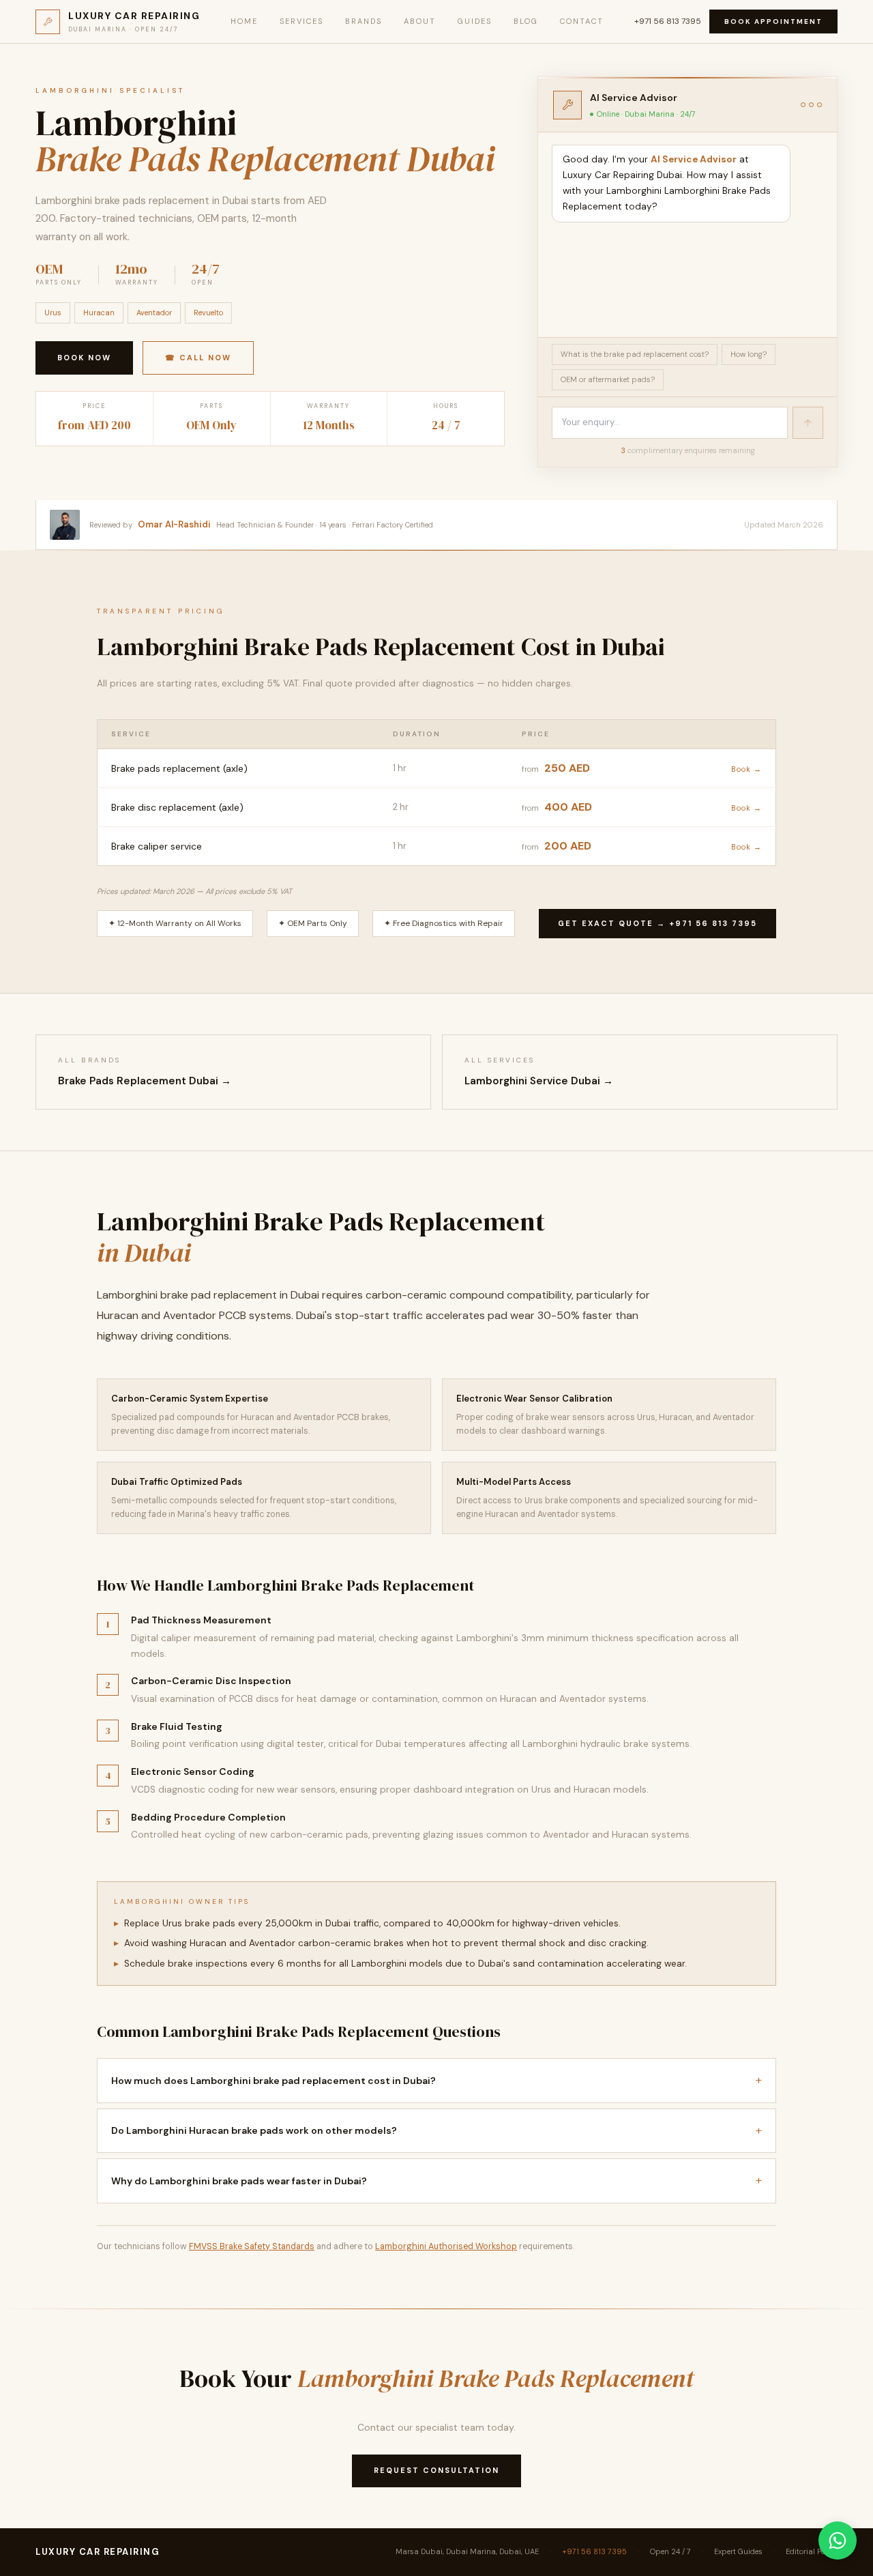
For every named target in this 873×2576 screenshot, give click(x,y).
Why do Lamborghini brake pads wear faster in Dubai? (436, 2180)
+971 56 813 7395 (668, 21)
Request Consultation (436, 2470)
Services (301, 21)
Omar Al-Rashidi (174, 524)
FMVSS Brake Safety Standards (252, 2246)
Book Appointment (773, 21)
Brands (364, 21)
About (420, 21)
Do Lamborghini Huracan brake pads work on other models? (436, 2130)
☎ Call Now (198, 358)
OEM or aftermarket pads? (608, 379)
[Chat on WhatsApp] (838, 2541)
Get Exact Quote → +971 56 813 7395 (657, 923)
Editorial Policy (812, 2551)
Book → (746, 769)
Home (244, 21)
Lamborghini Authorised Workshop (446, 2246)
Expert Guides (738, 2551)
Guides (475, 21)
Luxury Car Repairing (98, 2552)
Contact (582, 21)
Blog (526, 21)
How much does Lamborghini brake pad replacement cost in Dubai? (436, 2080)
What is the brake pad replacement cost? (635, 354)
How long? (749, 354)
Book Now (84, 358)
